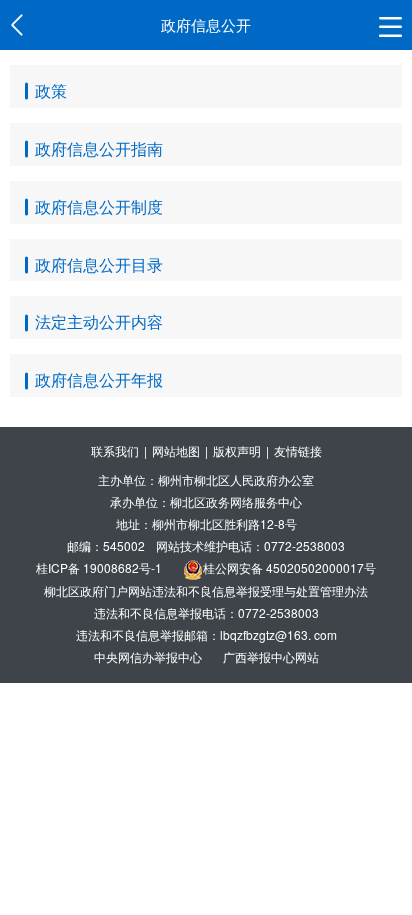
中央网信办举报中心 (149, 656)
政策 (51, 90)
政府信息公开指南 (99, 148)
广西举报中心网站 (271, 656)
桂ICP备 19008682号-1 (99, 567)
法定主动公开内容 (99, 321)
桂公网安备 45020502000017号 (289, 567)
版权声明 (237, 450)
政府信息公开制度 (99, 206)
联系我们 (115, 450)
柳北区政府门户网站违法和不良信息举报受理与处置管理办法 (206, 590)
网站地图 (176, 450)
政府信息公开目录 (99, 264)
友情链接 (298, 450)
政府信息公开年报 (99, 379)
